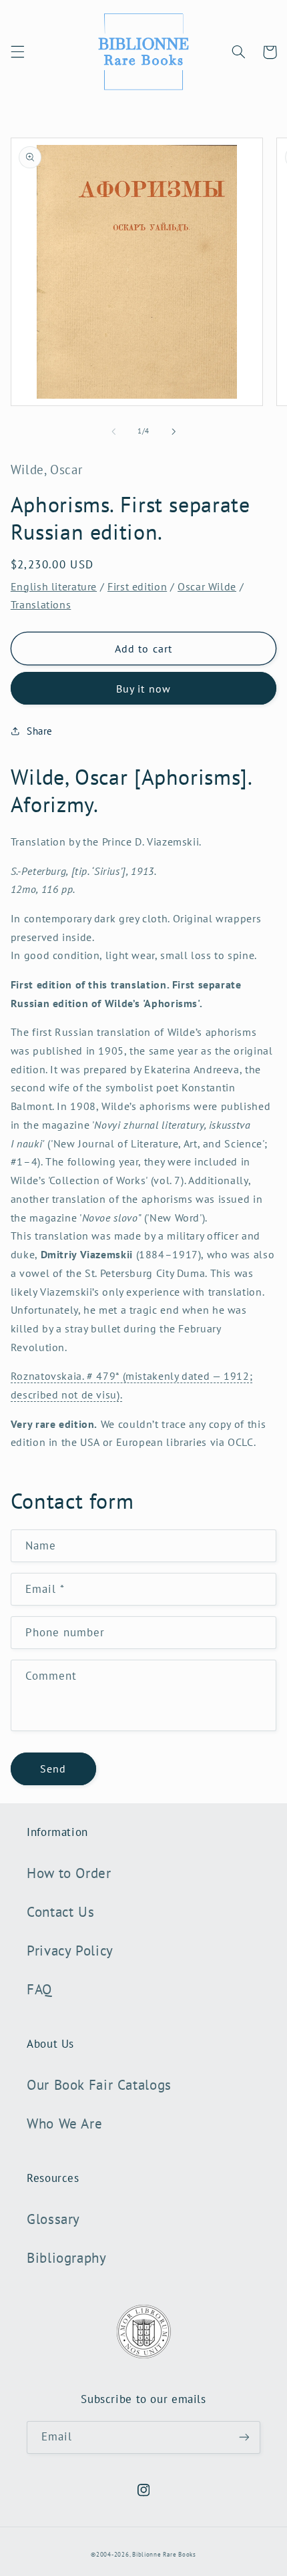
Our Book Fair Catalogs (99, 2085)
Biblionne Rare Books (164, 2554)
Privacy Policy (70, 1951)
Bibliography (67, 2258)
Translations (41, 604)
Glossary (53, 2219)
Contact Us (60, 1912)
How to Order (69, 1873)
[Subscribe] (244, 2437)
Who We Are (64, 2124)
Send (53, 1769)
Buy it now (143, 689)
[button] (17, 52)
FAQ (39, 1989)
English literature (54, 586)
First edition (137, 586)
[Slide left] (113, 431)
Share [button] (40, 731)
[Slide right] (174, 431)
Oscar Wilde (207, 586)
